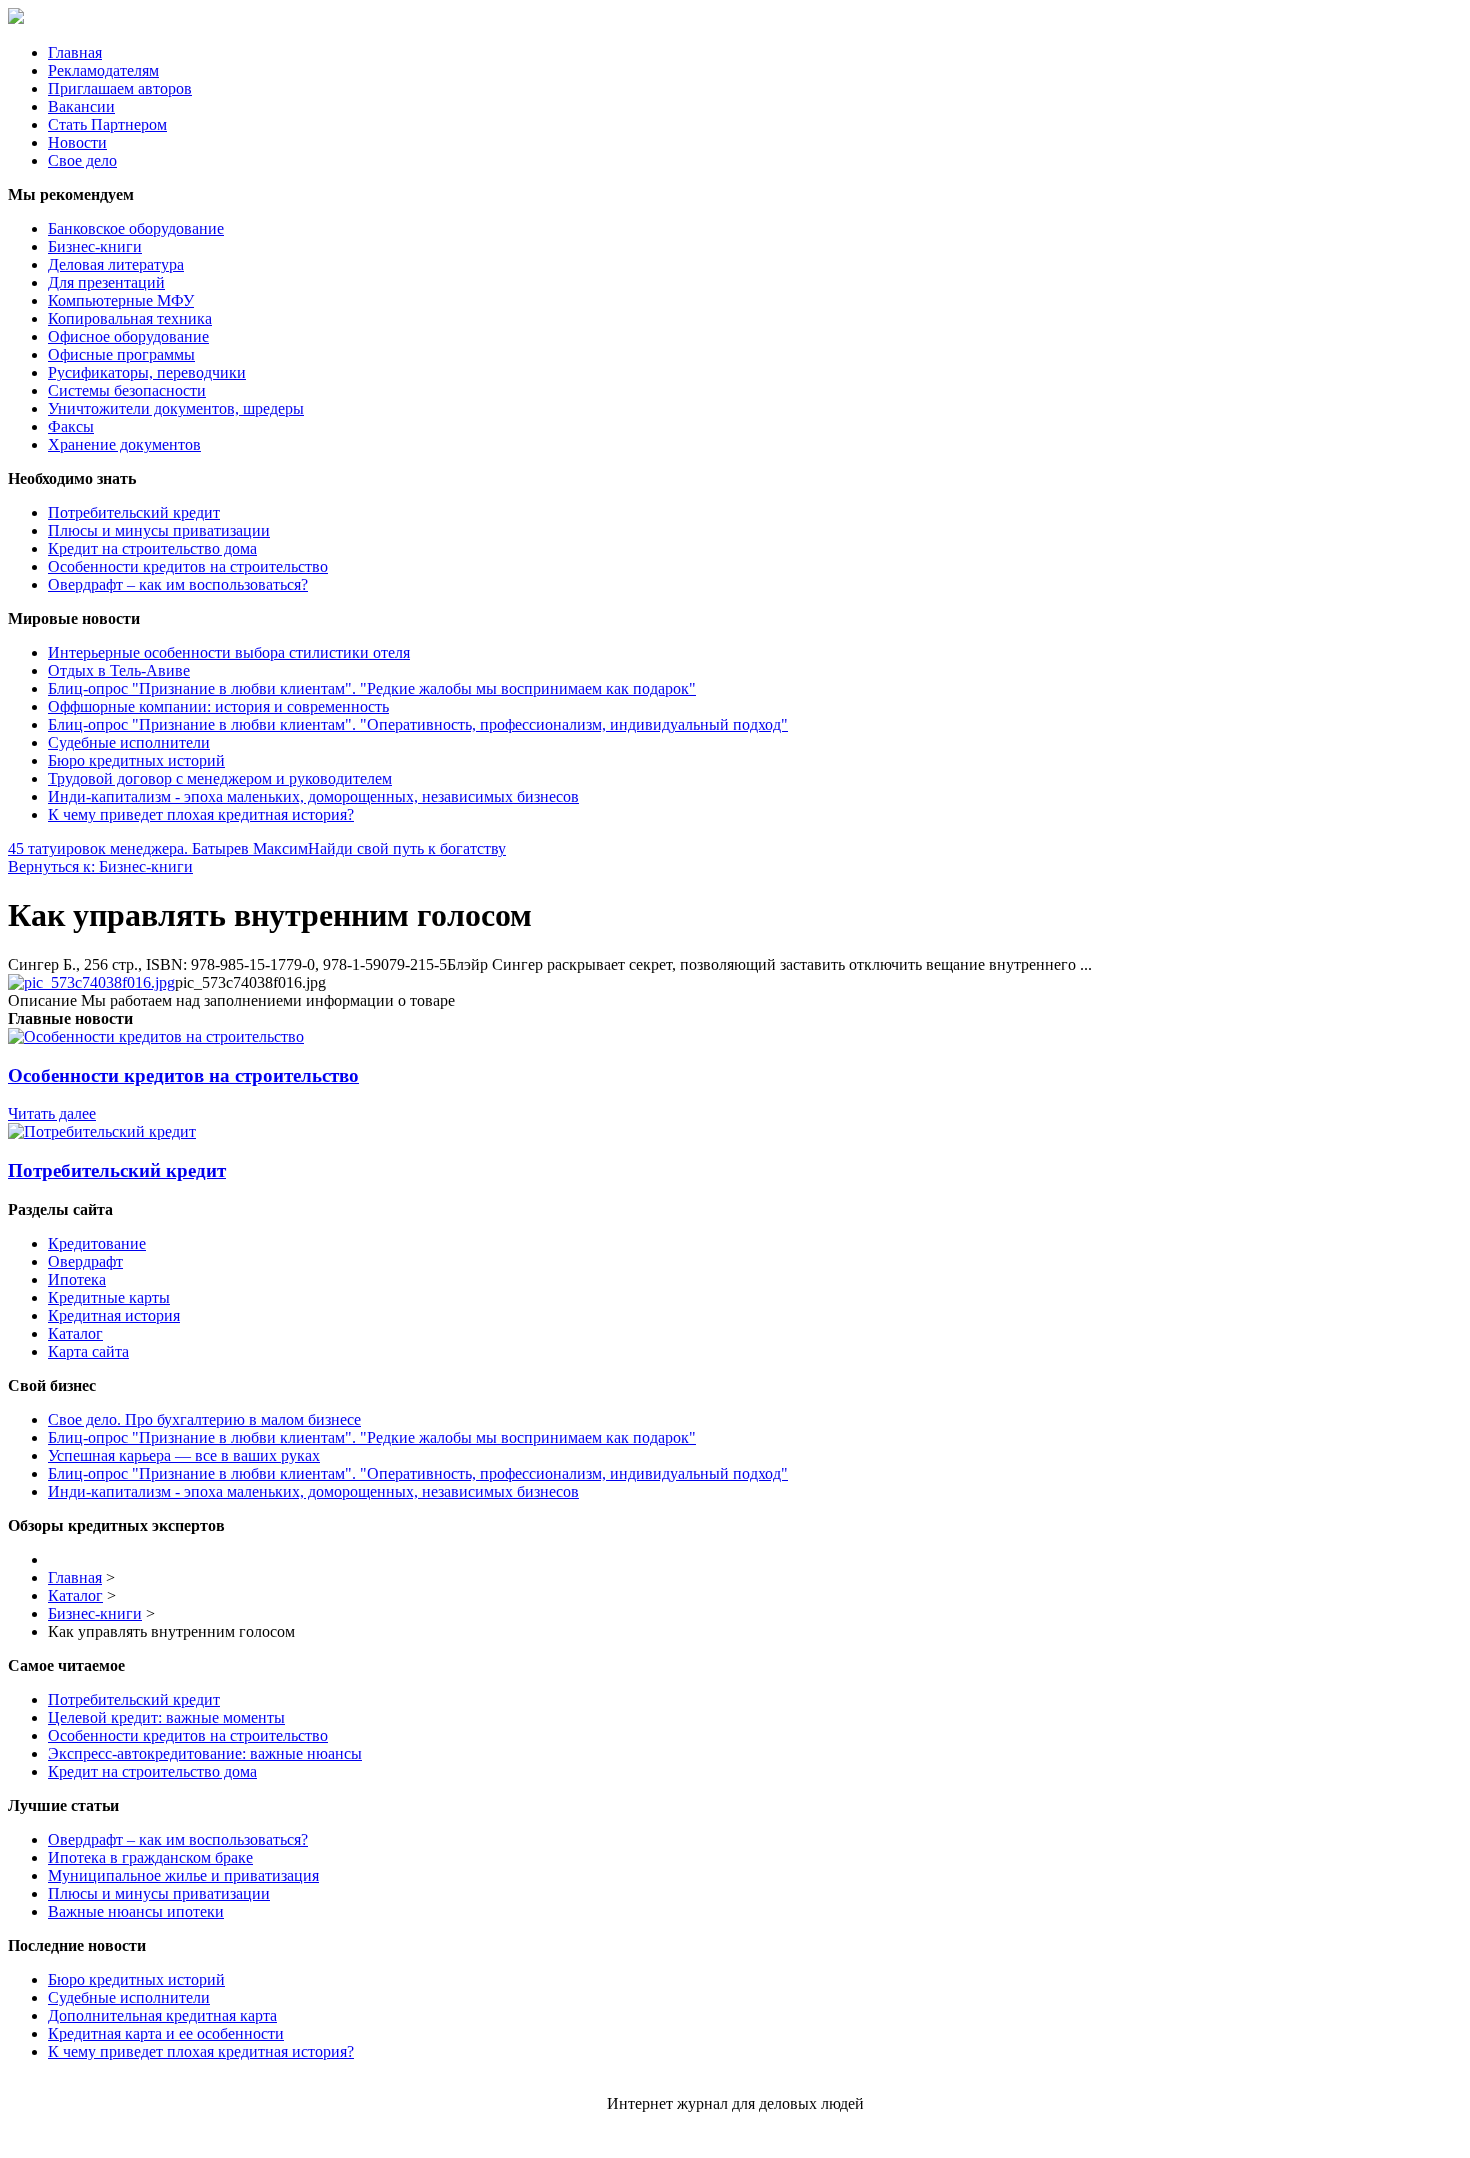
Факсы (71, 426)
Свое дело (82, 160)
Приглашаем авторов (120, 88)
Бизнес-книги (95, 246)
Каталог (75, 1333)
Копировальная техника (130, 318)
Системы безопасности (127, 390)
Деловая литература (116, 264)
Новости (77, 142)
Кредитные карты (109, 1297)
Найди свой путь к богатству (407, 848)
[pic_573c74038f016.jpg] (91, 982)
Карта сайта (88, 1351)
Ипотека (77, 1279)
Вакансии (81, 106)
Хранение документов (124, 444)
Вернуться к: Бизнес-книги (100, 866)
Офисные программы (121, 354)
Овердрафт (85, 1261)
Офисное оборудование (128, 336)
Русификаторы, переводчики (147, 372)
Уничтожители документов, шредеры (176, 408)
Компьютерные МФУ (121, 300)
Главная (75, 52)
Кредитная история (114, 1315)
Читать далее (52, 1113)
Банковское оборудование (136, 228)
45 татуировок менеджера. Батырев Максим (158, 848)
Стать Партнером (107, 124)
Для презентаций (106, 282)
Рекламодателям (103, 70)
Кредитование (97, 1243)
